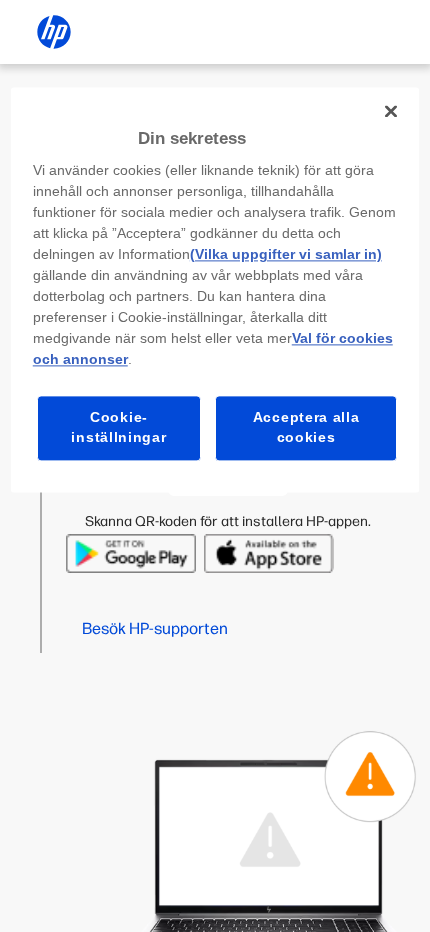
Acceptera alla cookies (306, 428)
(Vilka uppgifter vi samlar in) (286, 255)
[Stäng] (391, 111)
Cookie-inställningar (118, 428)
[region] (215, 289)
